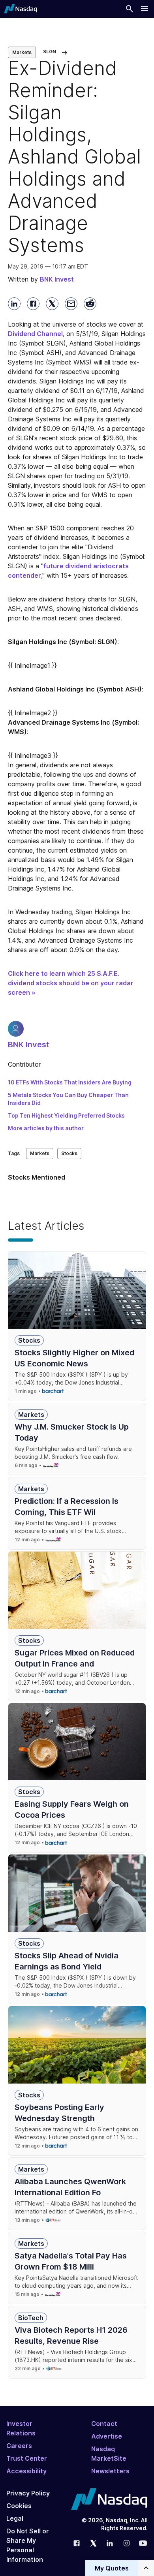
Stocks (69, 1153)
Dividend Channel (35, 334)
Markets (22, 52)
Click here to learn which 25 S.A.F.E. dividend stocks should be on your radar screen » (71, 983)
